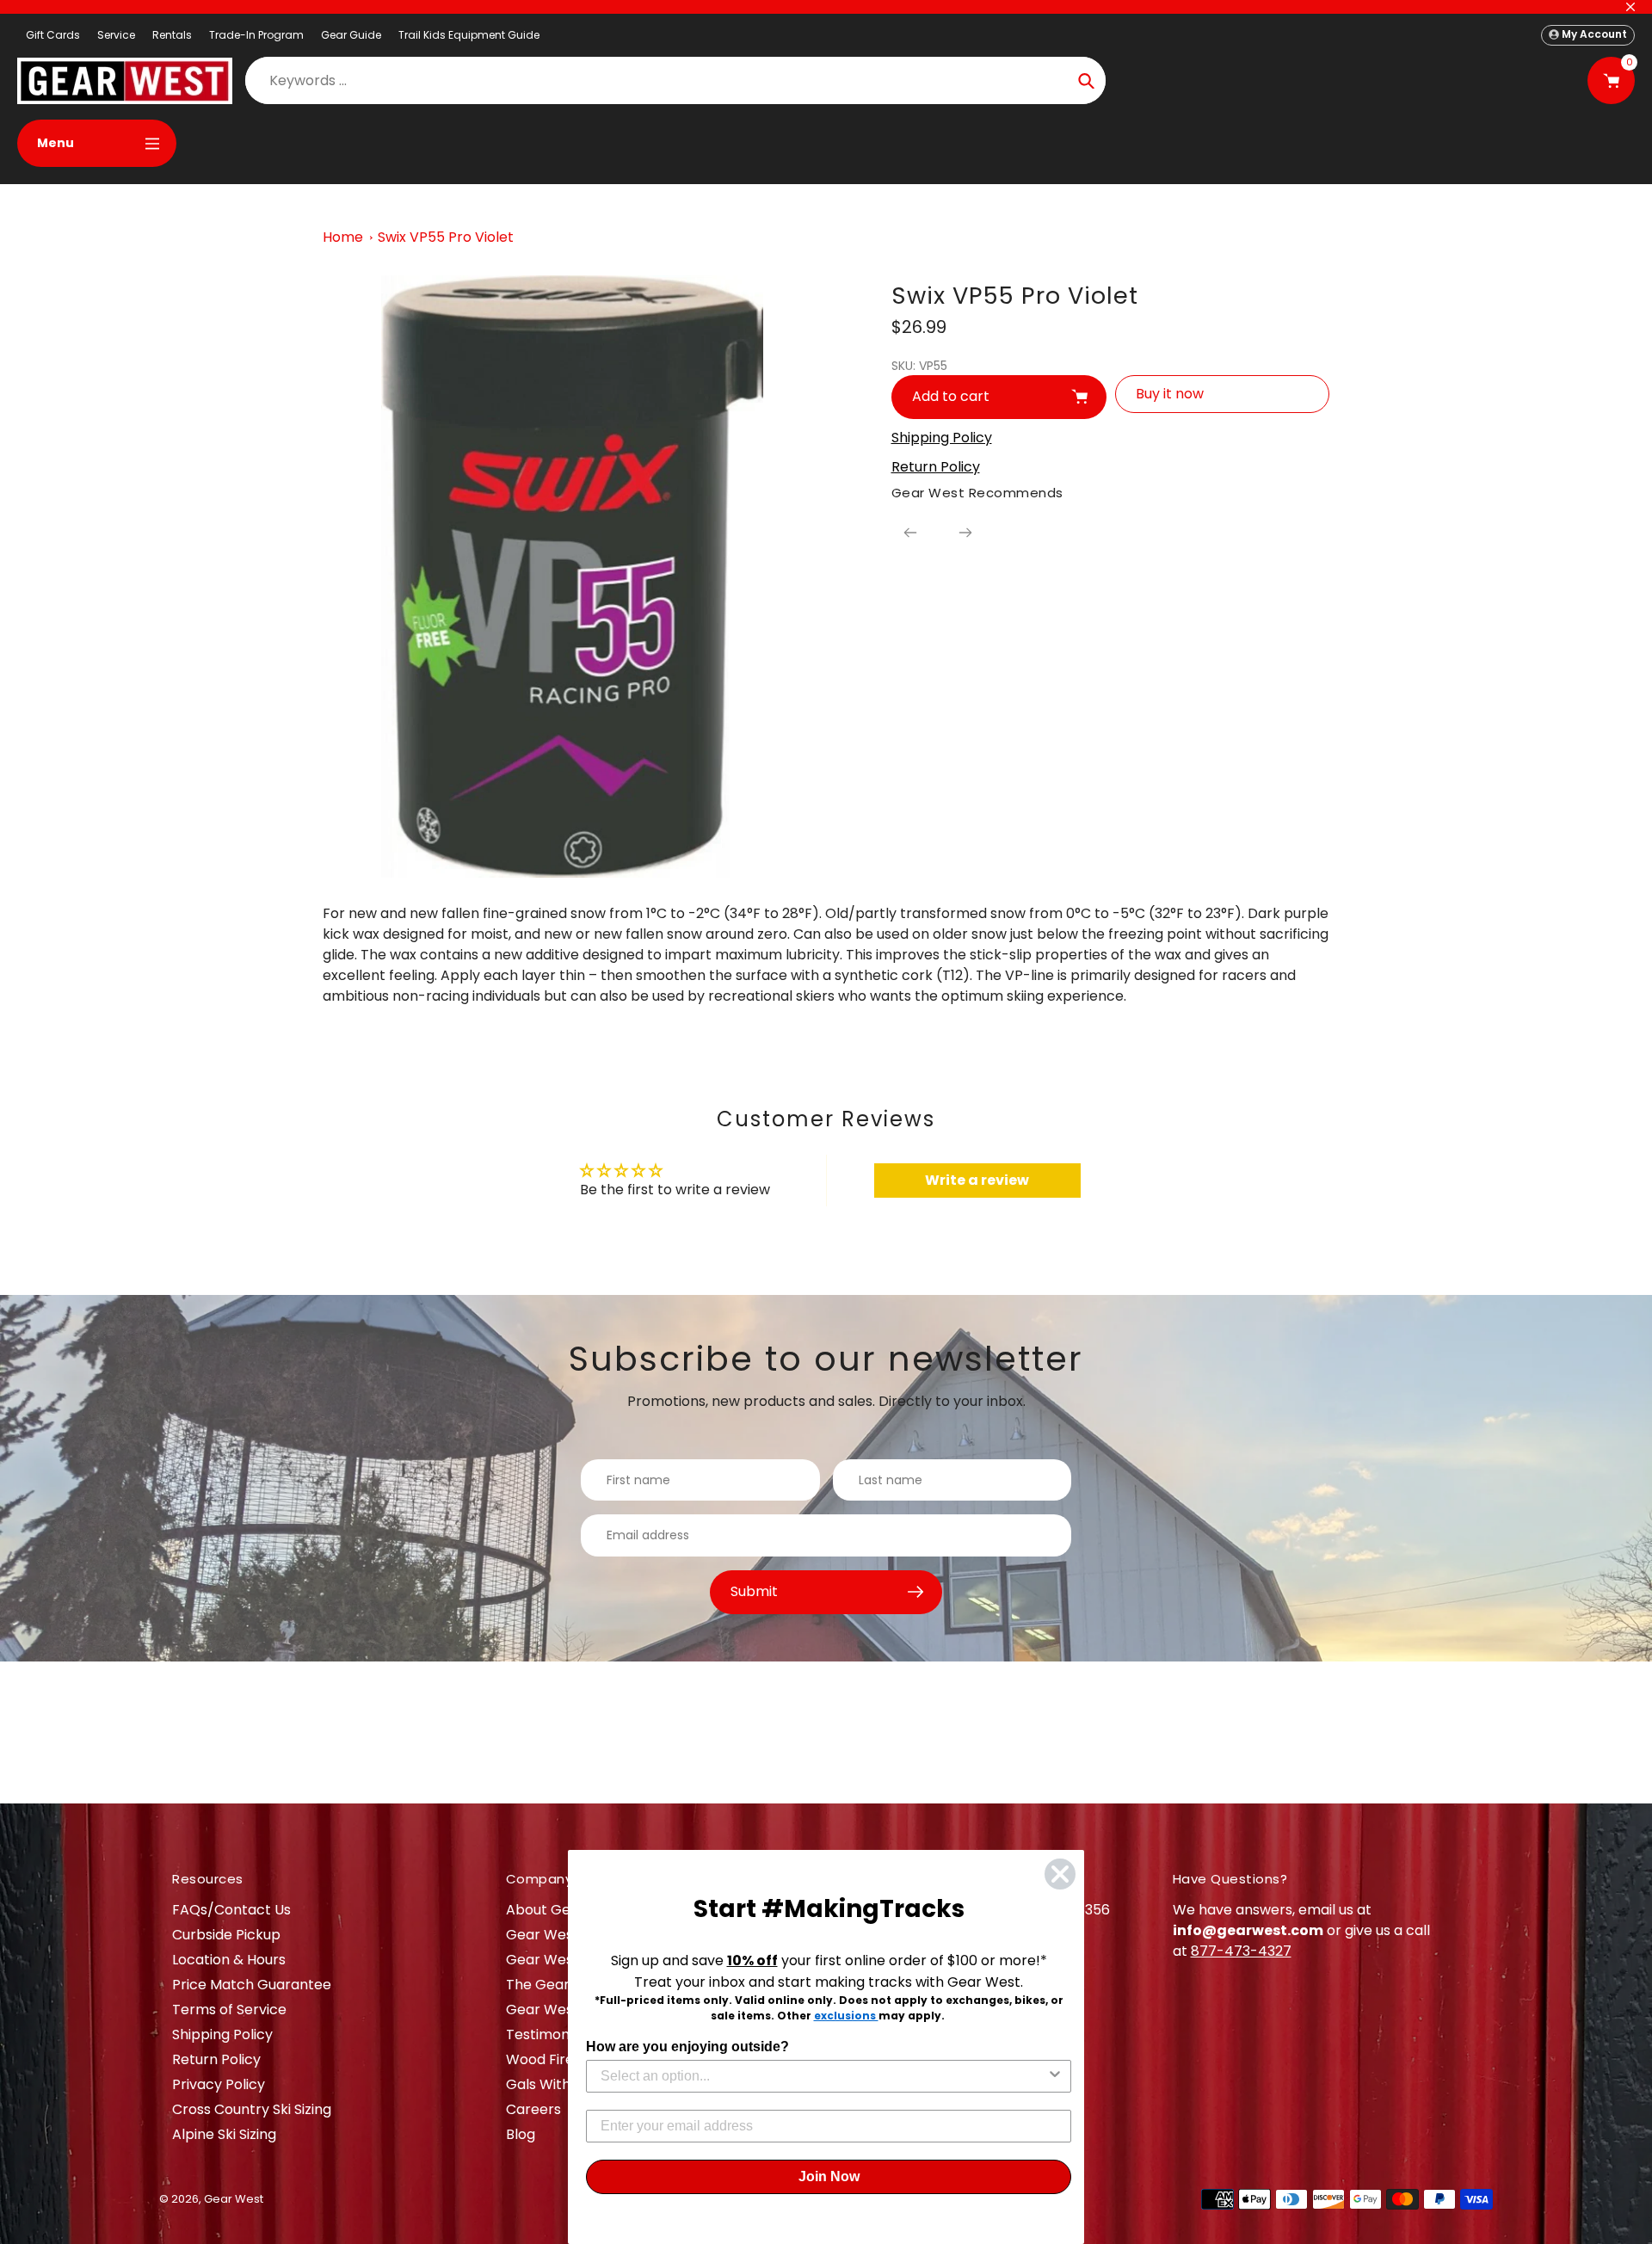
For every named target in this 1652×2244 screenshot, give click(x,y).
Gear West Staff (561, 2010)
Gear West (234, 2199)
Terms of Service (229, 2010)
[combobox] (823, 2076)
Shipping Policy (222, 2034)
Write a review (977, 1180)
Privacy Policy (219, 2084)
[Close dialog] (1060, 1874)
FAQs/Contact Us (231, 1910)
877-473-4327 (1241, 1951)
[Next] (965, 533)
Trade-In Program (256, 35)
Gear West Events (567, 1960)
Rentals (172, 35)
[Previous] (910, 533)
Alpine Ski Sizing (224, 2134)
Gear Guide (351, 35)
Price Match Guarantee (252, 1985)
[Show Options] (1055, 2076)
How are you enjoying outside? (687, 2047)
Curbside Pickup (226, 1935)
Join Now (829, 2176)
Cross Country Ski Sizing (252, 2109)
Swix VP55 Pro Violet (446, 237)
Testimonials (549, 2034)
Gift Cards (53, 35)
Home (343, 237)
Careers (533, 2109)
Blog (521, 2134)
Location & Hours (229, 1960)
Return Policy (216, 2059)
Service (116, 35)
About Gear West (565, 1910)
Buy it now (1170, 394)
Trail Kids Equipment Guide (469, 35)
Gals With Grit (553, 2084)
